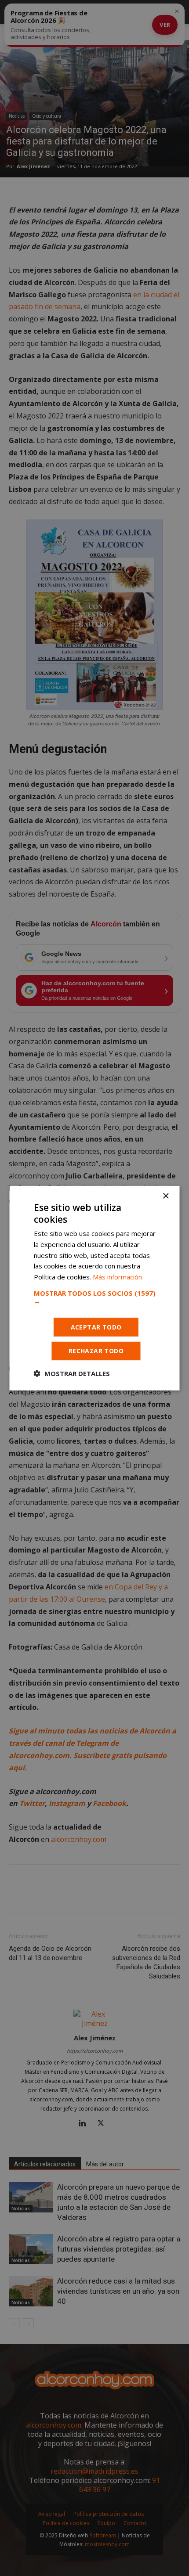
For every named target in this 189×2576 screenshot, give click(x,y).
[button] (95, 1297)
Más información (117, 1277)
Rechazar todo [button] (96, 1351)
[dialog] (94, 1288)
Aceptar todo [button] (96, 1327)
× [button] (165, 1196)
